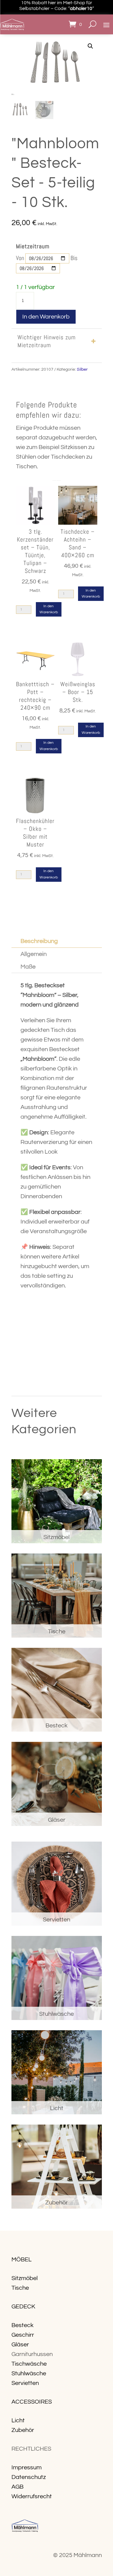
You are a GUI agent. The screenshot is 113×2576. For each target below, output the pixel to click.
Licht (18, 2420)
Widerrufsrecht (32, 2496)
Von (20, 258)
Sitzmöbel (25, 2278)
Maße (28, 967)
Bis (74, 258)
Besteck (22, 2325)
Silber (82, 369)
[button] (90, 46)
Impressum (27, 2468)
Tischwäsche (29, 2364)
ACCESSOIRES (32, 2402)
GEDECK (23, 2307)
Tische (20, 2288)
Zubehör (23, 2430)
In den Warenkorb (46, 317)
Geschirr (23, 2335)
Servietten (25, 2383)
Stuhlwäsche (29, 2373)
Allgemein (34, 954)
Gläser (20, 2345)
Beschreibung (39, 941)
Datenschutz (29, 2477)
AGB (17, 2487)
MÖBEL (22, 2260)
